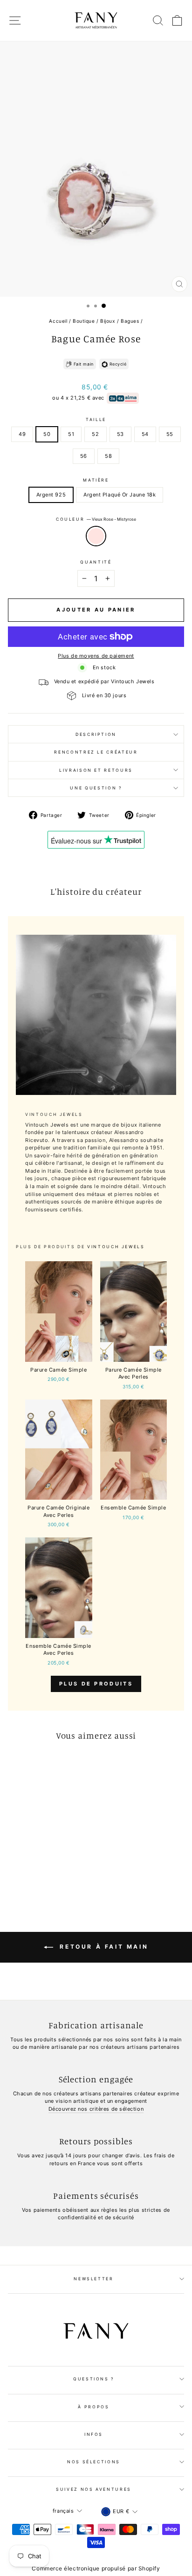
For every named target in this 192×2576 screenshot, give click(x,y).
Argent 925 (51, 495)
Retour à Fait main (103, 1947)
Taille (96, 419)
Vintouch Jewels (116, 1247)
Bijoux (108, 321)
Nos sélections (94, 2462)
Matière (96, 480)
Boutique (84, 321)
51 (71, 434)
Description (96, 734)
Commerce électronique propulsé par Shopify (96, 2568)
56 (84, 456)
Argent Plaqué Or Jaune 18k (120, 495)
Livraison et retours (96, 770)
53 (120, 434)
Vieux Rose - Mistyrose (96, 536)
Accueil (58, 321)
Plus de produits (96, 1684)
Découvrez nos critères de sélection (96, 2109)
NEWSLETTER (94, 2279)
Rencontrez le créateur (96, 752)
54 (145, 434)
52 (95, 434)
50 (47, 434)
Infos (94, 2434)
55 (170, 434)
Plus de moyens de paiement (96, 656)
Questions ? (94, 2379)
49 (22, 434)
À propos (93, 2407)
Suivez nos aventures (94, 2489)
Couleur (96, 519)
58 (108, 456)
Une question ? (96, 788)
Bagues (130, 321)
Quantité (96, 562)
